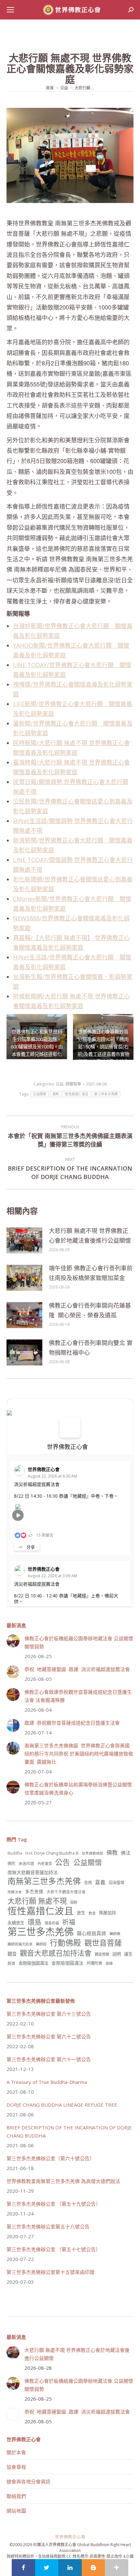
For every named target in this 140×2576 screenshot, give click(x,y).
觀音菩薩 (102, 1954)
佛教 (112, 1852)
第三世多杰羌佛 (106, 1094)
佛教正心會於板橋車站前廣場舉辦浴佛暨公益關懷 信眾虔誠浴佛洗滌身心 (78, 1789)
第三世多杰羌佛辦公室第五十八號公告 (48, 2227)
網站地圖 (16, 2511)
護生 (128, 1954)
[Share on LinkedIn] (70, 2568)
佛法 (126, 1853)
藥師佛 (115, 1934)
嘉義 (100, 1882)
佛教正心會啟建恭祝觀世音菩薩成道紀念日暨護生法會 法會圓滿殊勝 (78, 1696)
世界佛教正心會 (67, 1447)
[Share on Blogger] (93, 2568)
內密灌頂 (45, 1864)
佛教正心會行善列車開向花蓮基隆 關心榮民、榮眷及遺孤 (90, 1310)
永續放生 (16, 1923)
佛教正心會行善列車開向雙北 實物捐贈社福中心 (91, 1348)
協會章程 (16, 2467)
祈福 (69, 1922)
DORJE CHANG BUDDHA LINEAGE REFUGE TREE (62, 2105)
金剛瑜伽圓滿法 (33, 1963)
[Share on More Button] (117, 2568)
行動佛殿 (65, 1942)
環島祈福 (52, 1923)
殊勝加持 (107, 1913)
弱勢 (56, 1094)
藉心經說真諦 (91, 1933)
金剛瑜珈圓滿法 (67, 1963)
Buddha (15, 1853)
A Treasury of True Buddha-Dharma (47, 2082)
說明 (117, 1954)
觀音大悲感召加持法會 (56, 1953)
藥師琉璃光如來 (20, 1944)
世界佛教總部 (92, 1853)
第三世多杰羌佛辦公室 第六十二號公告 (49, 2037)
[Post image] (24, 1240)
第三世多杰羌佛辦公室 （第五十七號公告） (54, 2249)
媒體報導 (73, 1084)
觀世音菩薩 (103, 1943)
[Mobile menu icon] (10, 10)
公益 (60, 1084)
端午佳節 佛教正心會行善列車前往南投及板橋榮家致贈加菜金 (91, 1273)
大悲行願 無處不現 (37, 1901)
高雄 (109, 1963)
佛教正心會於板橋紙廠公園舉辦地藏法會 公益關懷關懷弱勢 (79, 1642)
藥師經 (41, 1944)
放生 (81, 1913)
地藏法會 (15, 1892)
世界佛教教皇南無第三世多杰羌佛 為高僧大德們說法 (63, 2181)
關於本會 (16, 2452)
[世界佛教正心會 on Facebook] (70, 1427)
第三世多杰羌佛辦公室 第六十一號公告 (49, 2059)
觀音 (12, 1954)
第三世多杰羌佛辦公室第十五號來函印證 (50, 2272)
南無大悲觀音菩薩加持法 (33, 1872)
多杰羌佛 (34, 1891)
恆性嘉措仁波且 (77, 1094)
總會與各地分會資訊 (28, 2481)
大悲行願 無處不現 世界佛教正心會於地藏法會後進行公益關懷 (90, 1236)
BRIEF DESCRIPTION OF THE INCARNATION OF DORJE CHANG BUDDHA (69, 2132)
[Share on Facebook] (23, 2568)
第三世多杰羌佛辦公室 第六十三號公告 (49, 2014)
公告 (63, 1862)
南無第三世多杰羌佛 (44, 1881)
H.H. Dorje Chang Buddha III (52, 1853)
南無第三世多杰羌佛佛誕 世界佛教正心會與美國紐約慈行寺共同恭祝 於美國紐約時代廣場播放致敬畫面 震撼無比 (79, 1754)
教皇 (92, 1913)
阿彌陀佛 (94, 1963)
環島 (35, 1922)
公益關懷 (40, 1094)
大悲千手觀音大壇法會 (66, 1892)
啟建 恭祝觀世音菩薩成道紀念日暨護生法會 (72, 1723)
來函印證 (26, 1863)
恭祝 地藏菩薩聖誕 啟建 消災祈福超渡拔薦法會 (77, 1669)
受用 (88, 1883)
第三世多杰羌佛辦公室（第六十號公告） (50, 2158)
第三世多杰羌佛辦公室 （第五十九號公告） (54, 2204)
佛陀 (11, 1864)
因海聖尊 (117, 1883)
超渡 (11, 1963)
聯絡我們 (16, 2496)
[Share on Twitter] (47, 2568)
